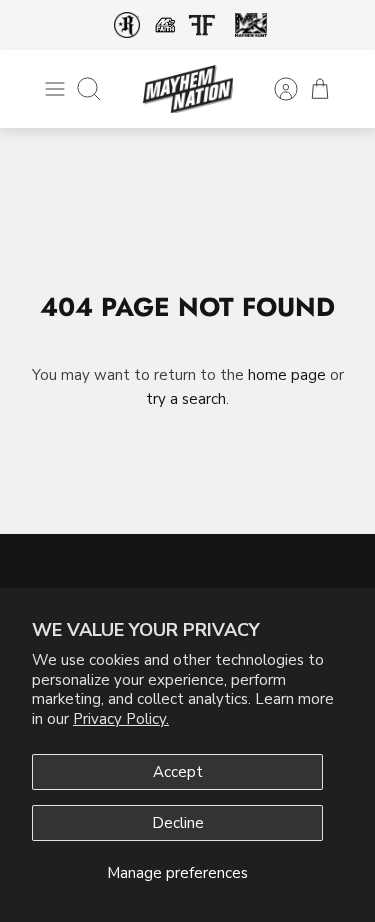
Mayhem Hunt (251, 25)
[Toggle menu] (55, 89)
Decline (178, 823)
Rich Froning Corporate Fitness (127, 25)
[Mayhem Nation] (188, 89)
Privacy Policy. (121, 719)
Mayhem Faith (166, 25)
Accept (178, 772)
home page (287, 375)
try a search (186, 399)
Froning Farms (202, 25)
